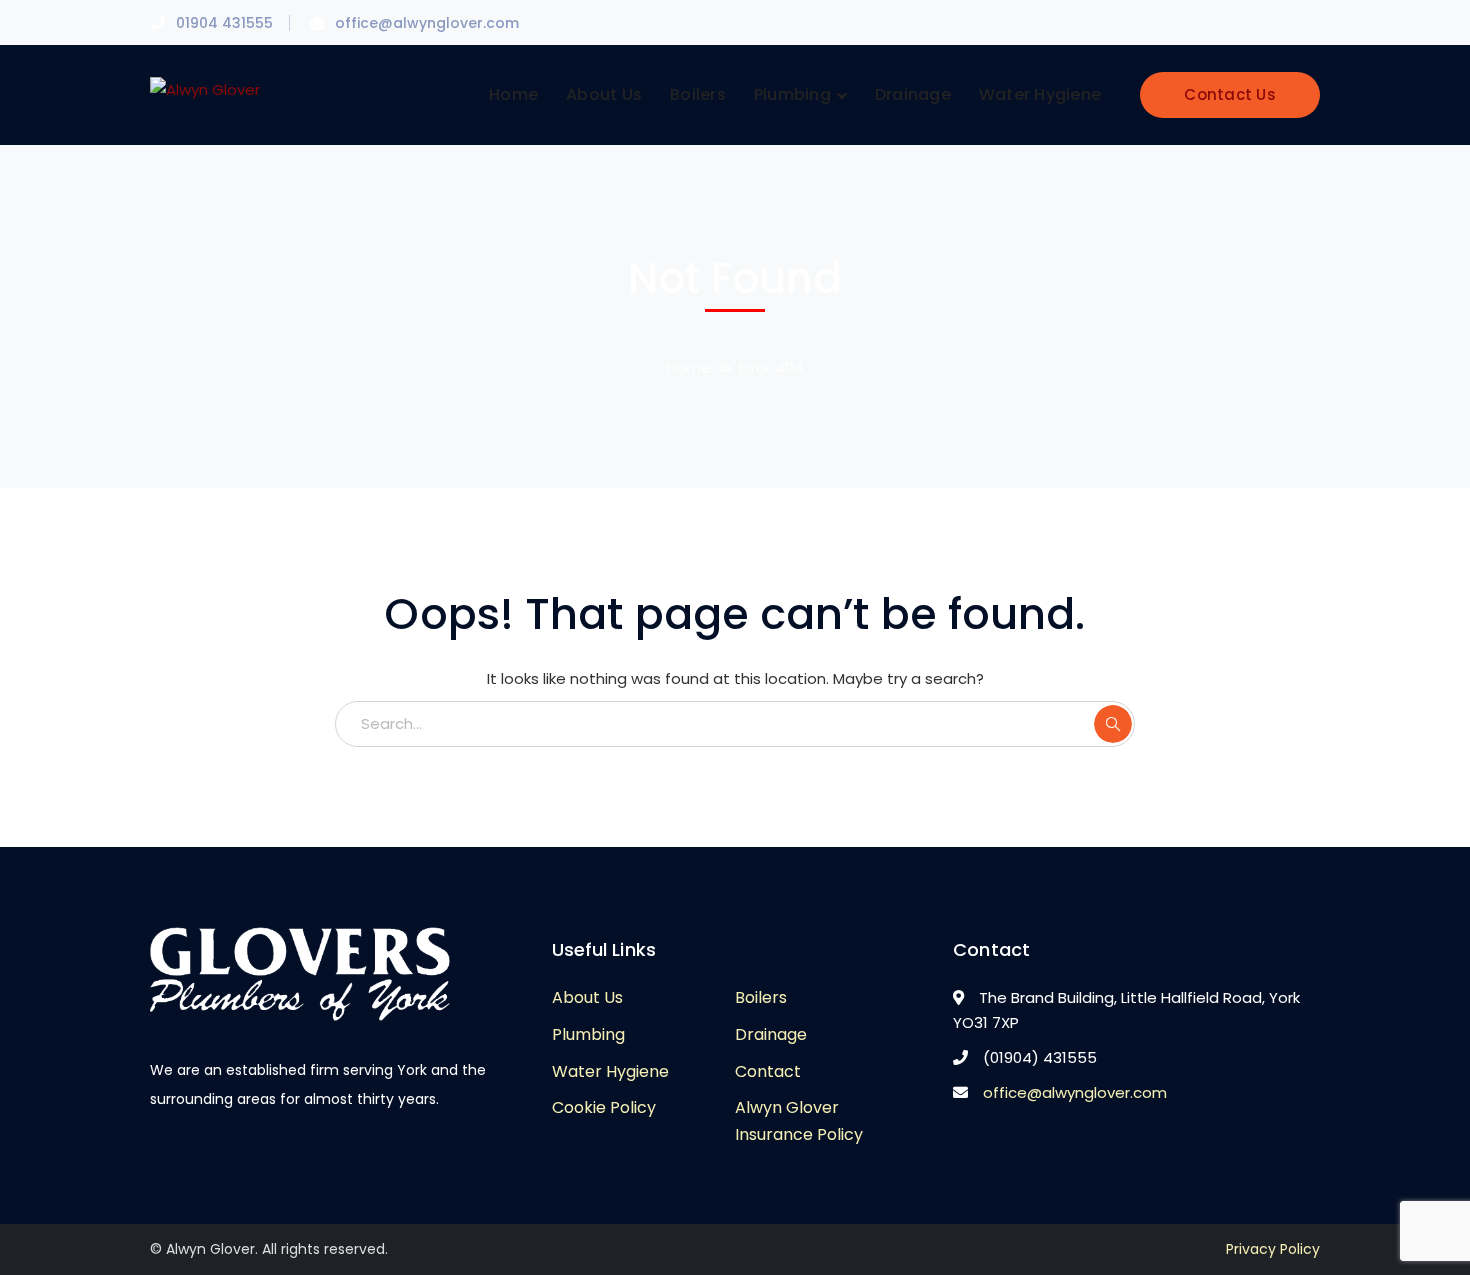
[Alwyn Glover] (205, 87)
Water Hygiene (610, 1071)
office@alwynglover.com (1075, 1092)
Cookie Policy (604, 1107)
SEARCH (1113, 724)
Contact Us (1230, 94)
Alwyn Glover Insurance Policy (799, 1121)
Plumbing (588, 1034)
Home (688, 367)
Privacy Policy (1273, 1249)
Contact (768, 1071)
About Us (587, 997)
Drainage (771, 1034)
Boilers (761, 997)
